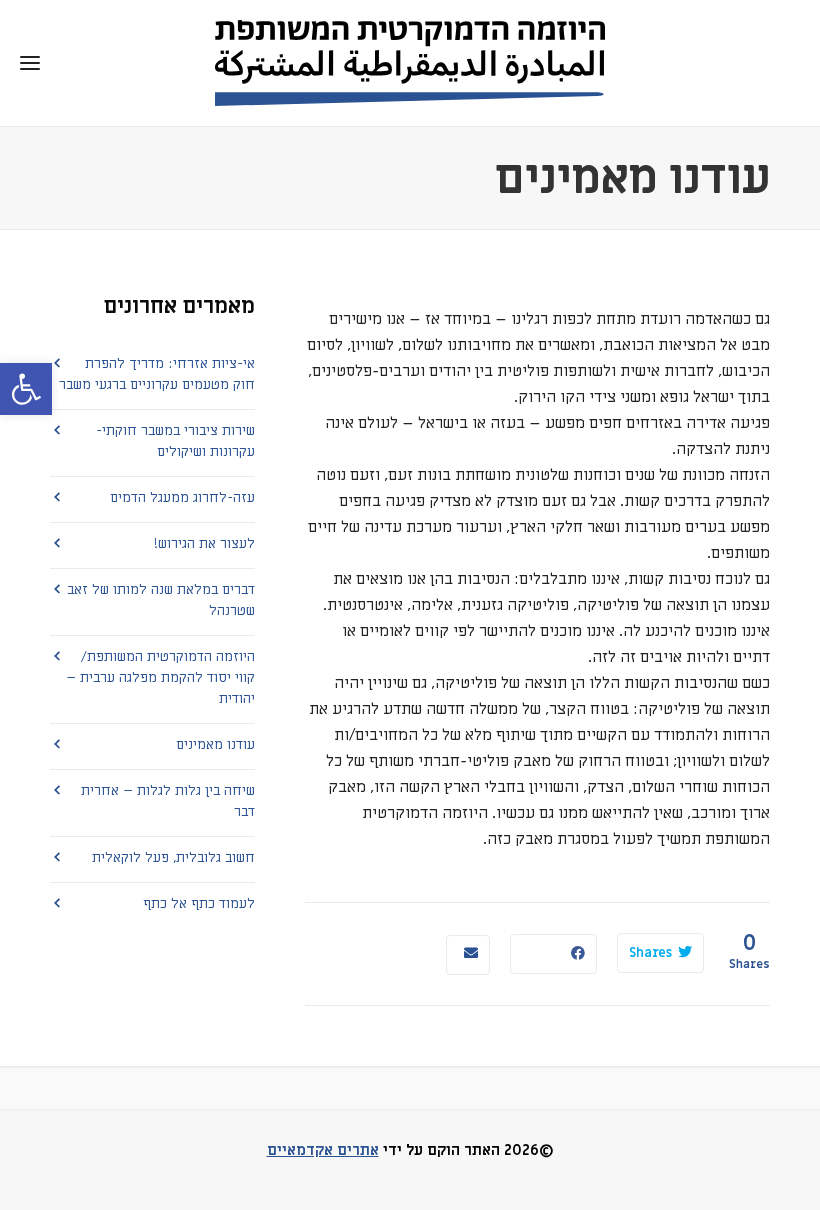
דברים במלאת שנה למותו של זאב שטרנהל (161, 600)
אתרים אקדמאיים (323, 1150)
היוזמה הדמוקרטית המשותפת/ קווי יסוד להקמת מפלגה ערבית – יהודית (160, 677)
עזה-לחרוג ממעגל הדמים (182, 497)
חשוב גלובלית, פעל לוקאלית (173, 857)
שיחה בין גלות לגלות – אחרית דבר (168, 801)
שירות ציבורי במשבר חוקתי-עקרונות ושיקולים (175, 441)
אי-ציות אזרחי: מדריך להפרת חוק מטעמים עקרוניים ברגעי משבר (157, 374)
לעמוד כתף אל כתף (199, 903)
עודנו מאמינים (215, 744)
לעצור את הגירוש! (204, 543)
